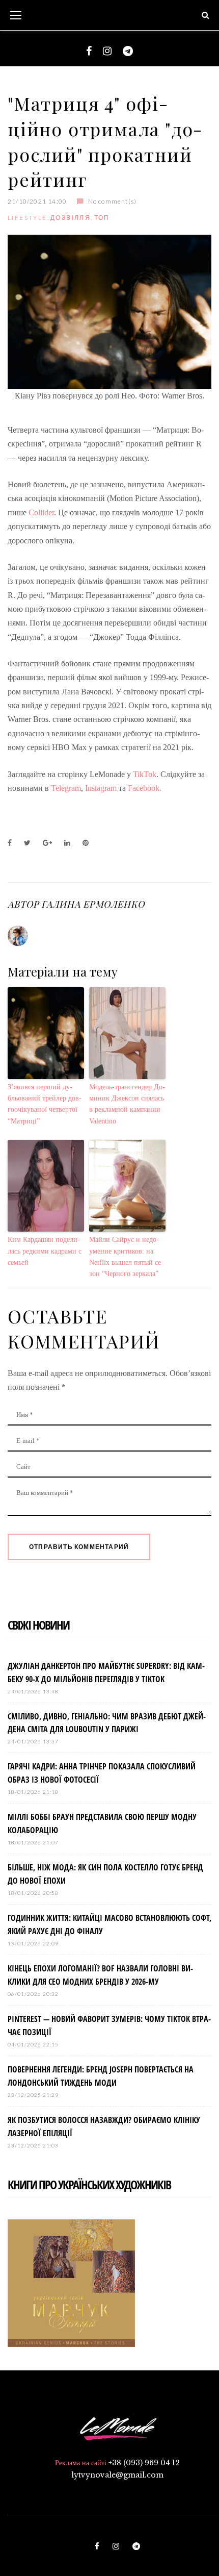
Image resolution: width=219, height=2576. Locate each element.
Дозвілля (71, 218)
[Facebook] (89, 51)
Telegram (66, 788)
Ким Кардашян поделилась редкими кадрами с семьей (45, 1251)
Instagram (102, 788)
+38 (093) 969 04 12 (144, 2463)
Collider (41, 512)
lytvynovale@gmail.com (117, 2475)
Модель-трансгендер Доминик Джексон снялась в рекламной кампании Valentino (127, 1104)
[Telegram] (128, 51)
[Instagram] (107, 51)
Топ (102, 218)
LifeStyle (28, 218)
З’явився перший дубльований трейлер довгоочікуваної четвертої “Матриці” (45, 1104)
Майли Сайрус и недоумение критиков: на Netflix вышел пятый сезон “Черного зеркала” (126, 1257)
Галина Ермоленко (93, 904)
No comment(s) (112, 201)
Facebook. (146, 788)
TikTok (145, 774)
